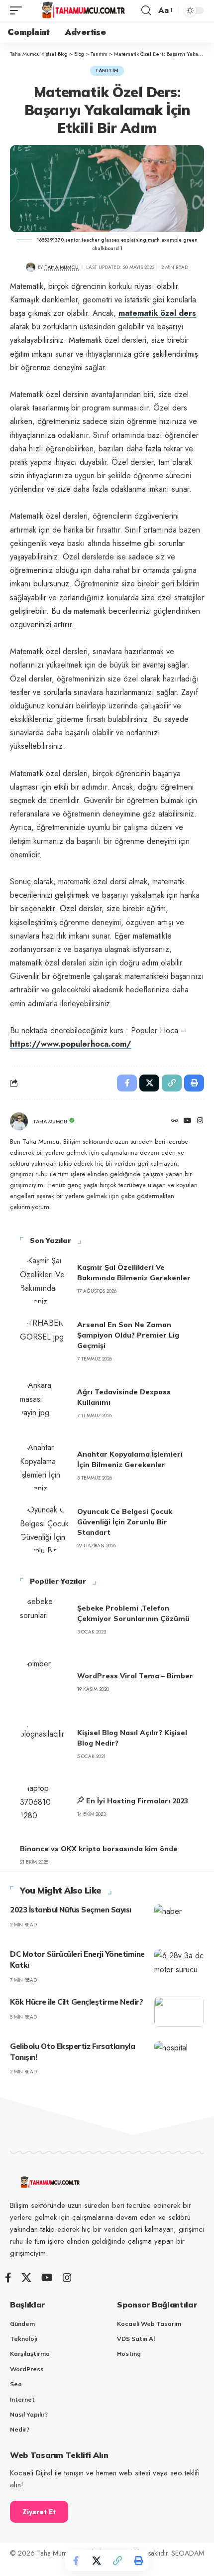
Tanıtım (107, 70)
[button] (18, 11)
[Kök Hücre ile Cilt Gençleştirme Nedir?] (179, 2012)
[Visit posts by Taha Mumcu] (31, 267)
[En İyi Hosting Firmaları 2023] (45, 1806)
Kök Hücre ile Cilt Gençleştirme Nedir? (76, 2002)
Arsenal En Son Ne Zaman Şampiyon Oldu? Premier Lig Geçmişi (128, 1335)
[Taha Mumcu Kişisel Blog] (83, 11)
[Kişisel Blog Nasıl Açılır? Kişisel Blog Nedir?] (45, 1744)
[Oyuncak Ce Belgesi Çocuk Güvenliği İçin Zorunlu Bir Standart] (45, 1528)
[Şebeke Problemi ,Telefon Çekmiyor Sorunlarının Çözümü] (45, 1620)
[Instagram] (200, 1121)
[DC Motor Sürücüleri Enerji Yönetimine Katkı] (179, 1964)
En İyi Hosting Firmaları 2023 (137, 1801)
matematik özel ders (157, 313)
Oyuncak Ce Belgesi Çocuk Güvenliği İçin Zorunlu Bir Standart (125, 1522)
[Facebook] (8, 2278)
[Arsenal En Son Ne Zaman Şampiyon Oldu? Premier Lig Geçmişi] (45, 1341)
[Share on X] (97, 2561)
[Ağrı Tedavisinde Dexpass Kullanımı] (45, 1403)
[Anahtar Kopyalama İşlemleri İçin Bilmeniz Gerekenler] (45, 1466)
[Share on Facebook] (76, 2561)
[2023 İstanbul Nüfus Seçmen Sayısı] (179, 1919)
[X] (26, 2278)
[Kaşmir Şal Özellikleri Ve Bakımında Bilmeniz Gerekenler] (45, 1279)
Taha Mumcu (61, 267)
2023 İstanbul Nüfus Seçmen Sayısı (71, 1910)
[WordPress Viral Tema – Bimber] (45, 1682)
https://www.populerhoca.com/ (71, 1044)
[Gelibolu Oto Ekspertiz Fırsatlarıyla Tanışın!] (179, 2056)
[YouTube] (188, 1121)
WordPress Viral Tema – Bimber (135, 1676)
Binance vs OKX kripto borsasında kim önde (99, 1849)
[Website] (175, 1121)
